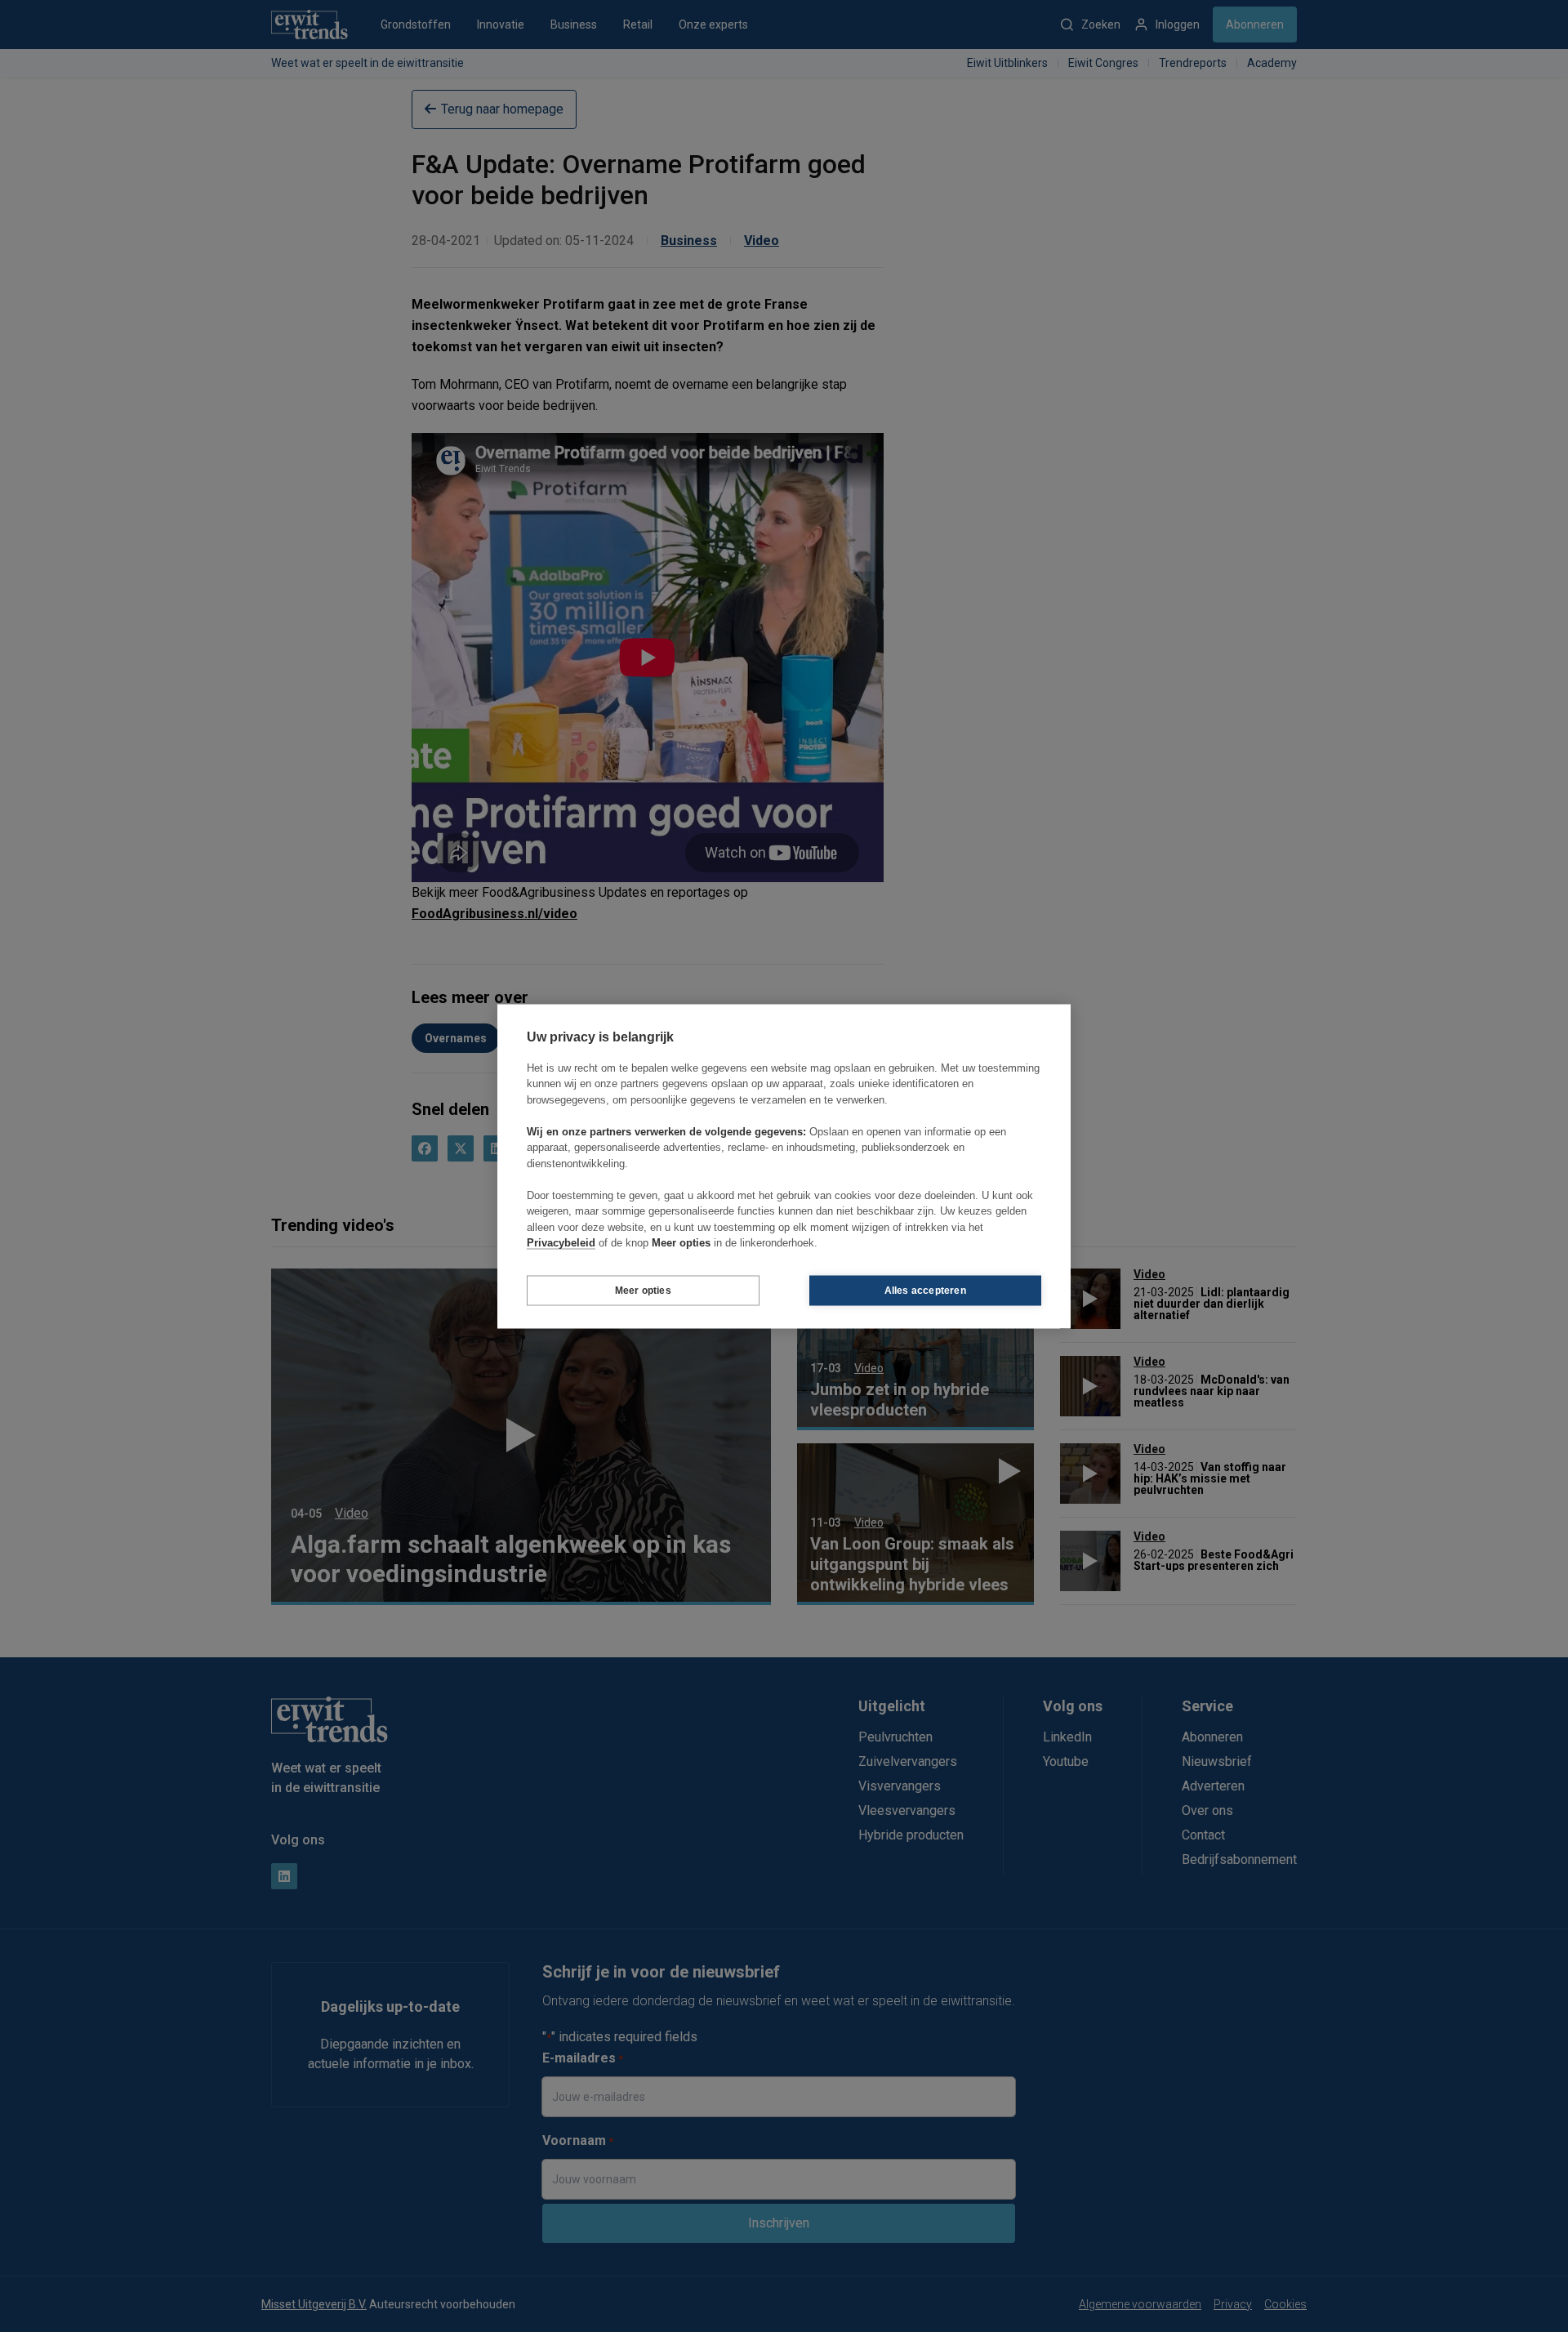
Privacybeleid (561, 1243)
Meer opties (643, 1291)
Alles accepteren (925, 1291)
